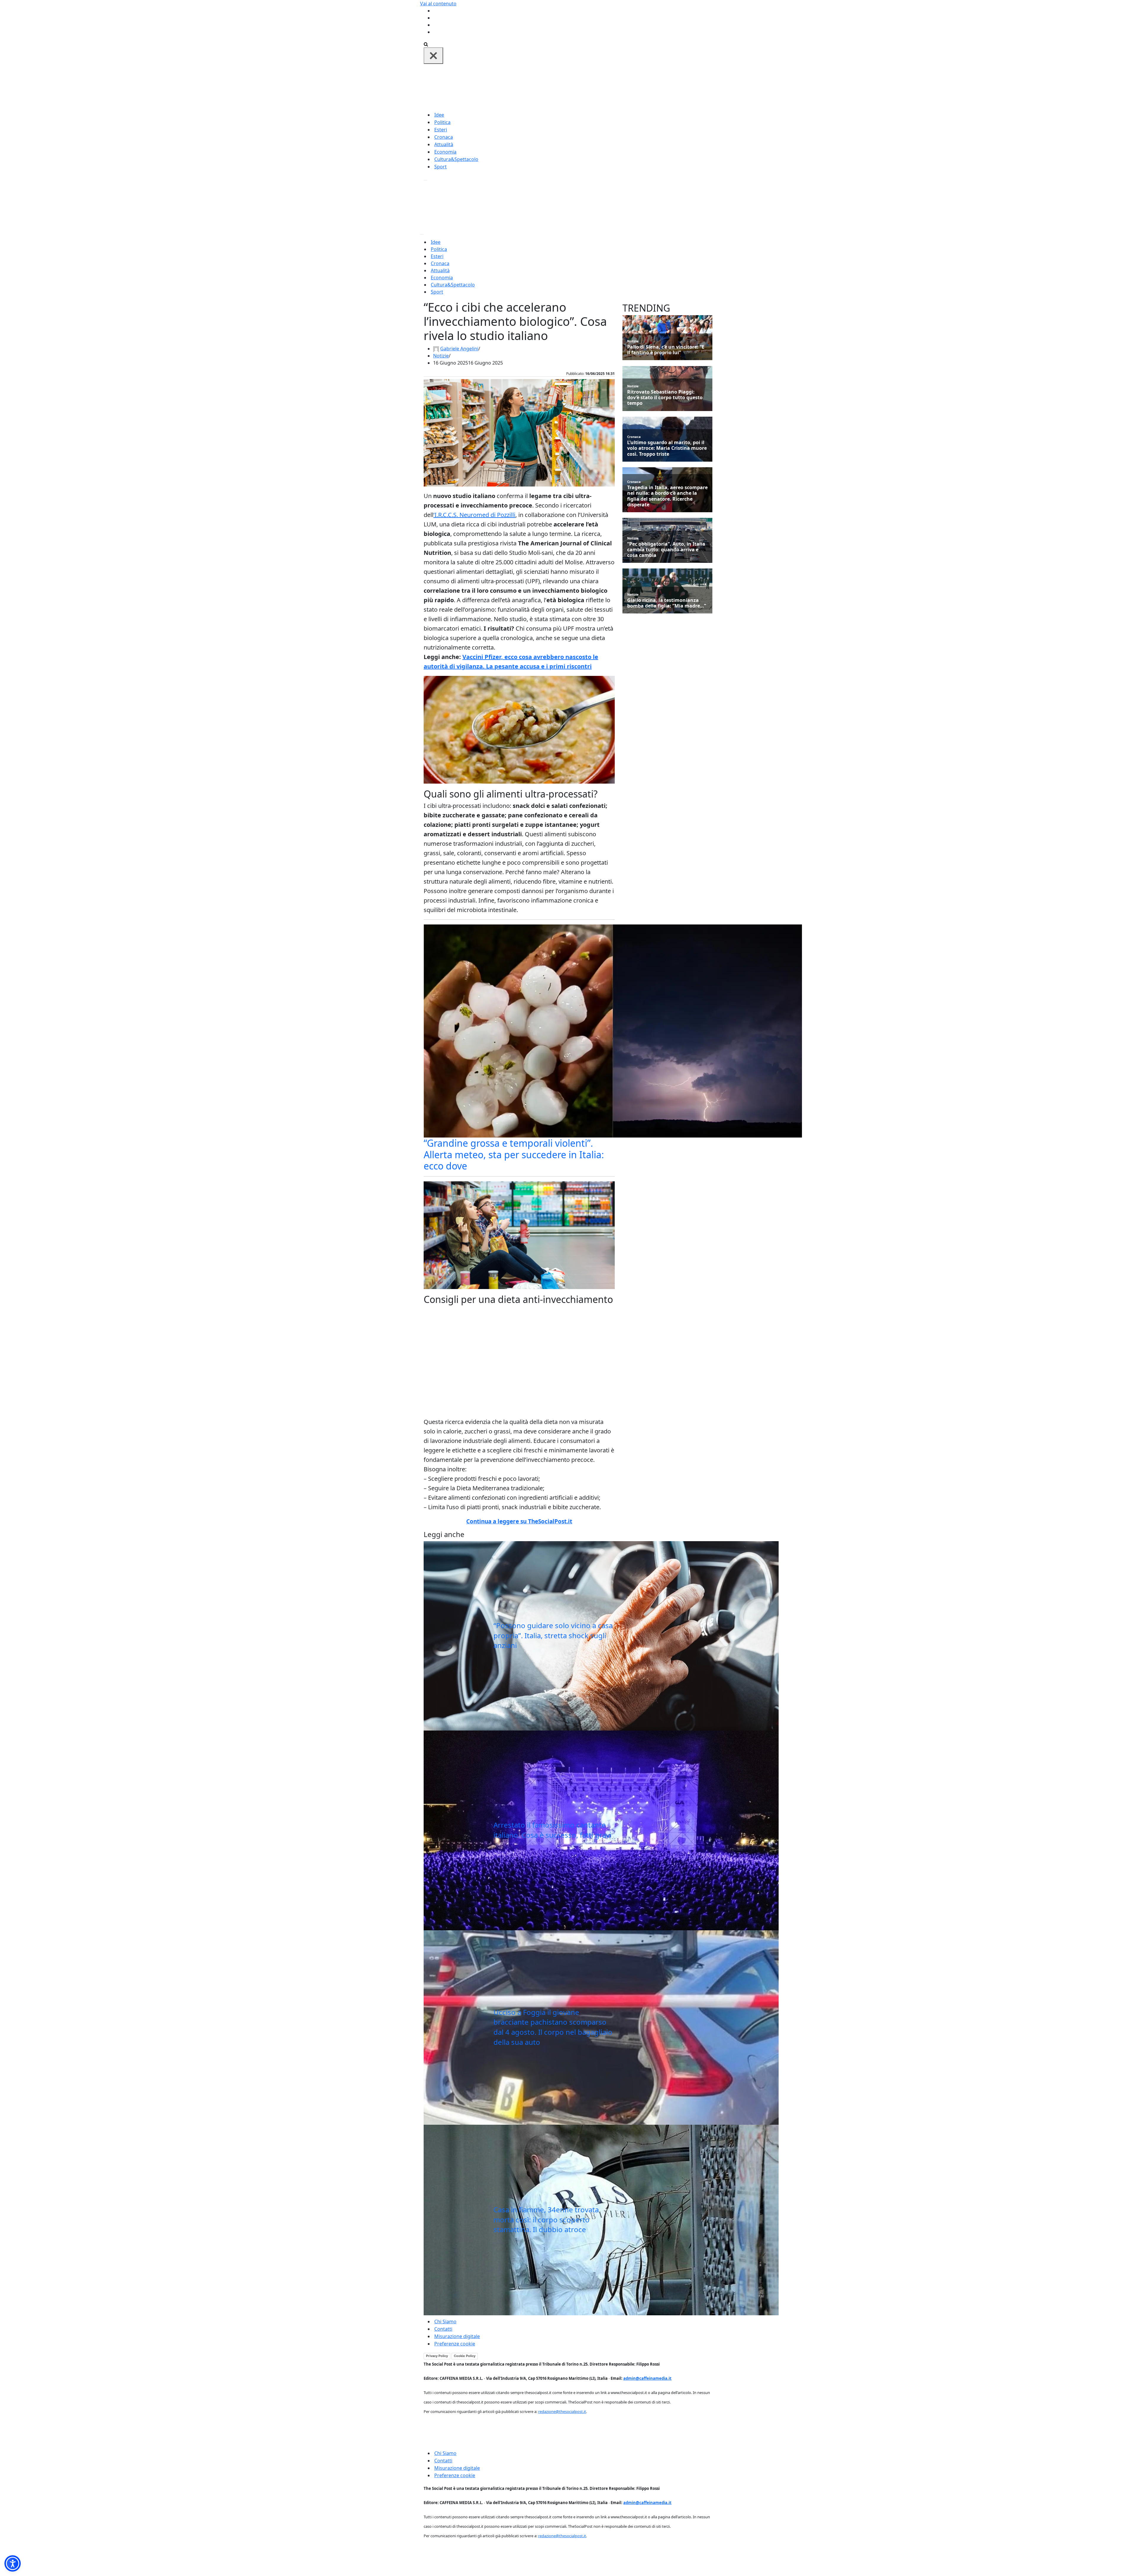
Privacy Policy (437, 2356)
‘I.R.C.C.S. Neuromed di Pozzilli (474, 515)
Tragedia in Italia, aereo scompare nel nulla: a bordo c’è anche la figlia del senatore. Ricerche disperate (667, 496)
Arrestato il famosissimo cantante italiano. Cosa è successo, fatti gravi (552, 1830)
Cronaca (444, 137)
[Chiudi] (433, 56)
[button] (13, 2563)
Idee (439, 115)
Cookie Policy (465, 2356)
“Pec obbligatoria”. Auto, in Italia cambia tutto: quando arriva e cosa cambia (666, 550)
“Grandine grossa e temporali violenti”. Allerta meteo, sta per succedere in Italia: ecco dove (514, 1154)
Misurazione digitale (457, 2336)
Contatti (443, 2329)
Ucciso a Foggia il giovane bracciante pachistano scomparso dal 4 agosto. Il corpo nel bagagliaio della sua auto (553, 2027)
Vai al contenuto (438, 4)
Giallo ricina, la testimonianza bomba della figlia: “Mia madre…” (667, 603)
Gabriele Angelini (459, 349)
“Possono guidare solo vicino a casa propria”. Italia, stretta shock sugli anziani (553, 1635)
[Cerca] (426, 44)
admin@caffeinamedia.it (647, 2378)
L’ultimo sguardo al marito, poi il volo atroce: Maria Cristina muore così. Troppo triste (667, 448)
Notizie (441, 356)
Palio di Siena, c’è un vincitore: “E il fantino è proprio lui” (666, 350)
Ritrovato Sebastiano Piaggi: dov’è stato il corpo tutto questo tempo (665, 398)
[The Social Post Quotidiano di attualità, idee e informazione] (596, 87)
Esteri (441, 130)
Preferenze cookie (455, 2344)
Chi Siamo (445, 2322)
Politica (442, 122)
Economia (445, 152)
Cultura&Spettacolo (456, 159)
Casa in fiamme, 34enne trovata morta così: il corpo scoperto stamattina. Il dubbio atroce (546, 2219)
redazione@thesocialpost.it (562, 2411)
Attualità (444, 144)
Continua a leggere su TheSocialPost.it (519, 1521)
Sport (440, 167)
